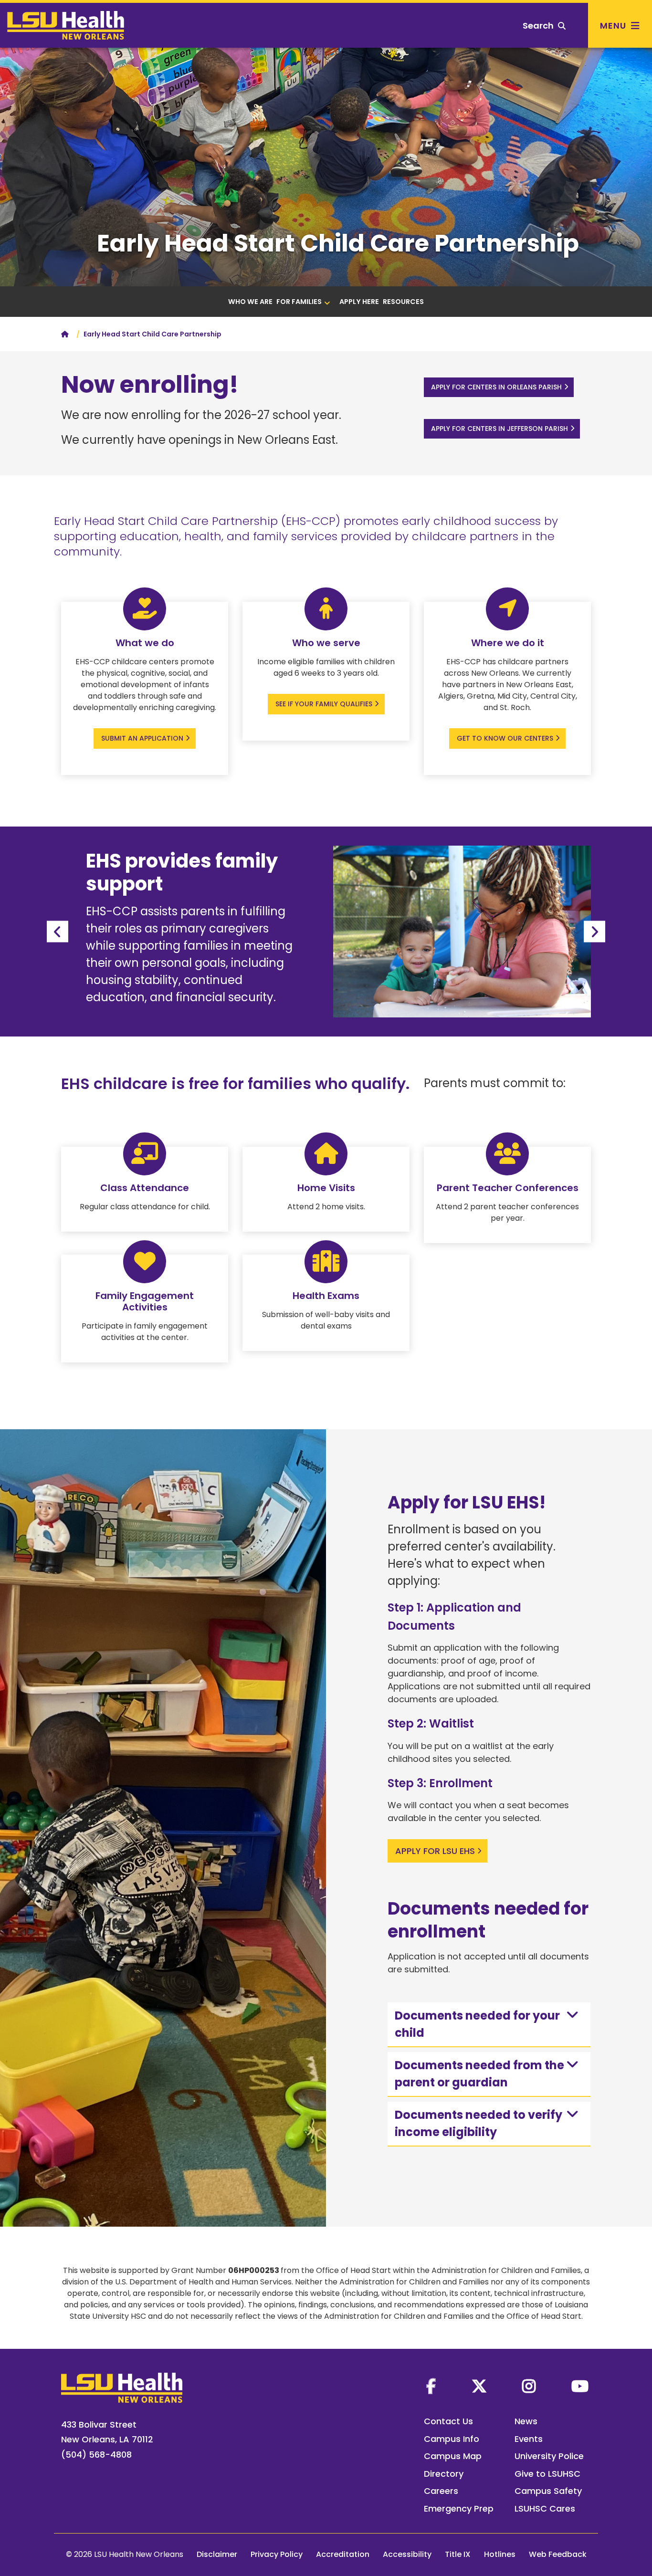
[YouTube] (580, 2386)
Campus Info (452, 2439)
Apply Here (359, 302)
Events (529, 2439)
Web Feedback (558, 2554)
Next (594, 932)
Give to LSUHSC (547, 2474)
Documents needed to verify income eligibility (478, 2123)
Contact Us (448, 2421)
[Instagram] (529, 2386)
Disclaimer (217, 2554)
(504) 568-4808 (96, 2455)
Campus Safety (548, 2491)
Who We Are (250, 302)
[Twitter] (479, 2386)
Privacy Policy (277, 2554)
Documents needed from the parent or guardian (479, 2074)
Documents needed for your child (477, 2024)
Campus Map (453, 2456)
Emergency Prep (459, 2508)
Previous (58, 932)
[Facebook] (431, 2386)
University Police (549, 2456)
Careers (441, 2491)
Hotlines (500, 2554)
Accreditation (343, 2554)
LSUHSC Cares (545, 2508)
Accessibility (407, 2554)
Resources (403, 302)
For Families (299, 302)
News (526, 2421)
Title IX (458, 2554)
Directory (444, 2474)
